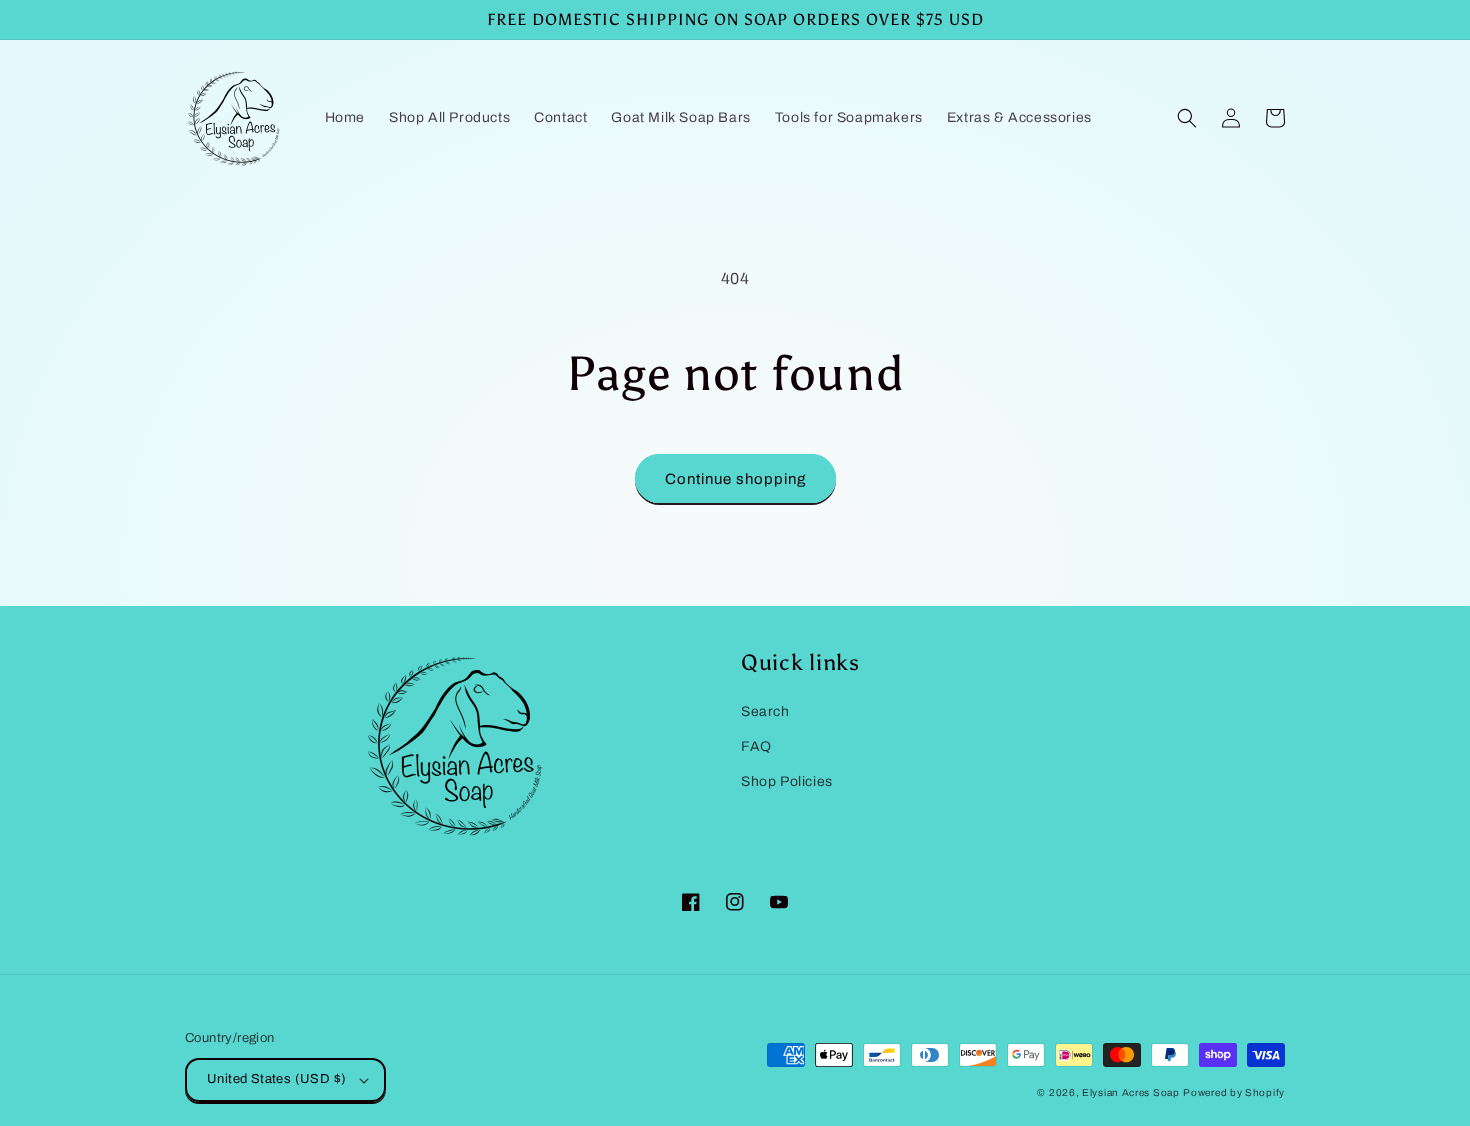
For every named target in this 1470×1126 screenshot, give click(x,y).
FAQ (756, 746)
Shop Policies (787, 781)
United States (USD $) (276, 1079)
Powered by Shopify (1234, 1092)
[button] (1187, 118)
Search (765, 711)
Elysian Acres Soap (1131, 1092)
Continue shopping (735, 479)
